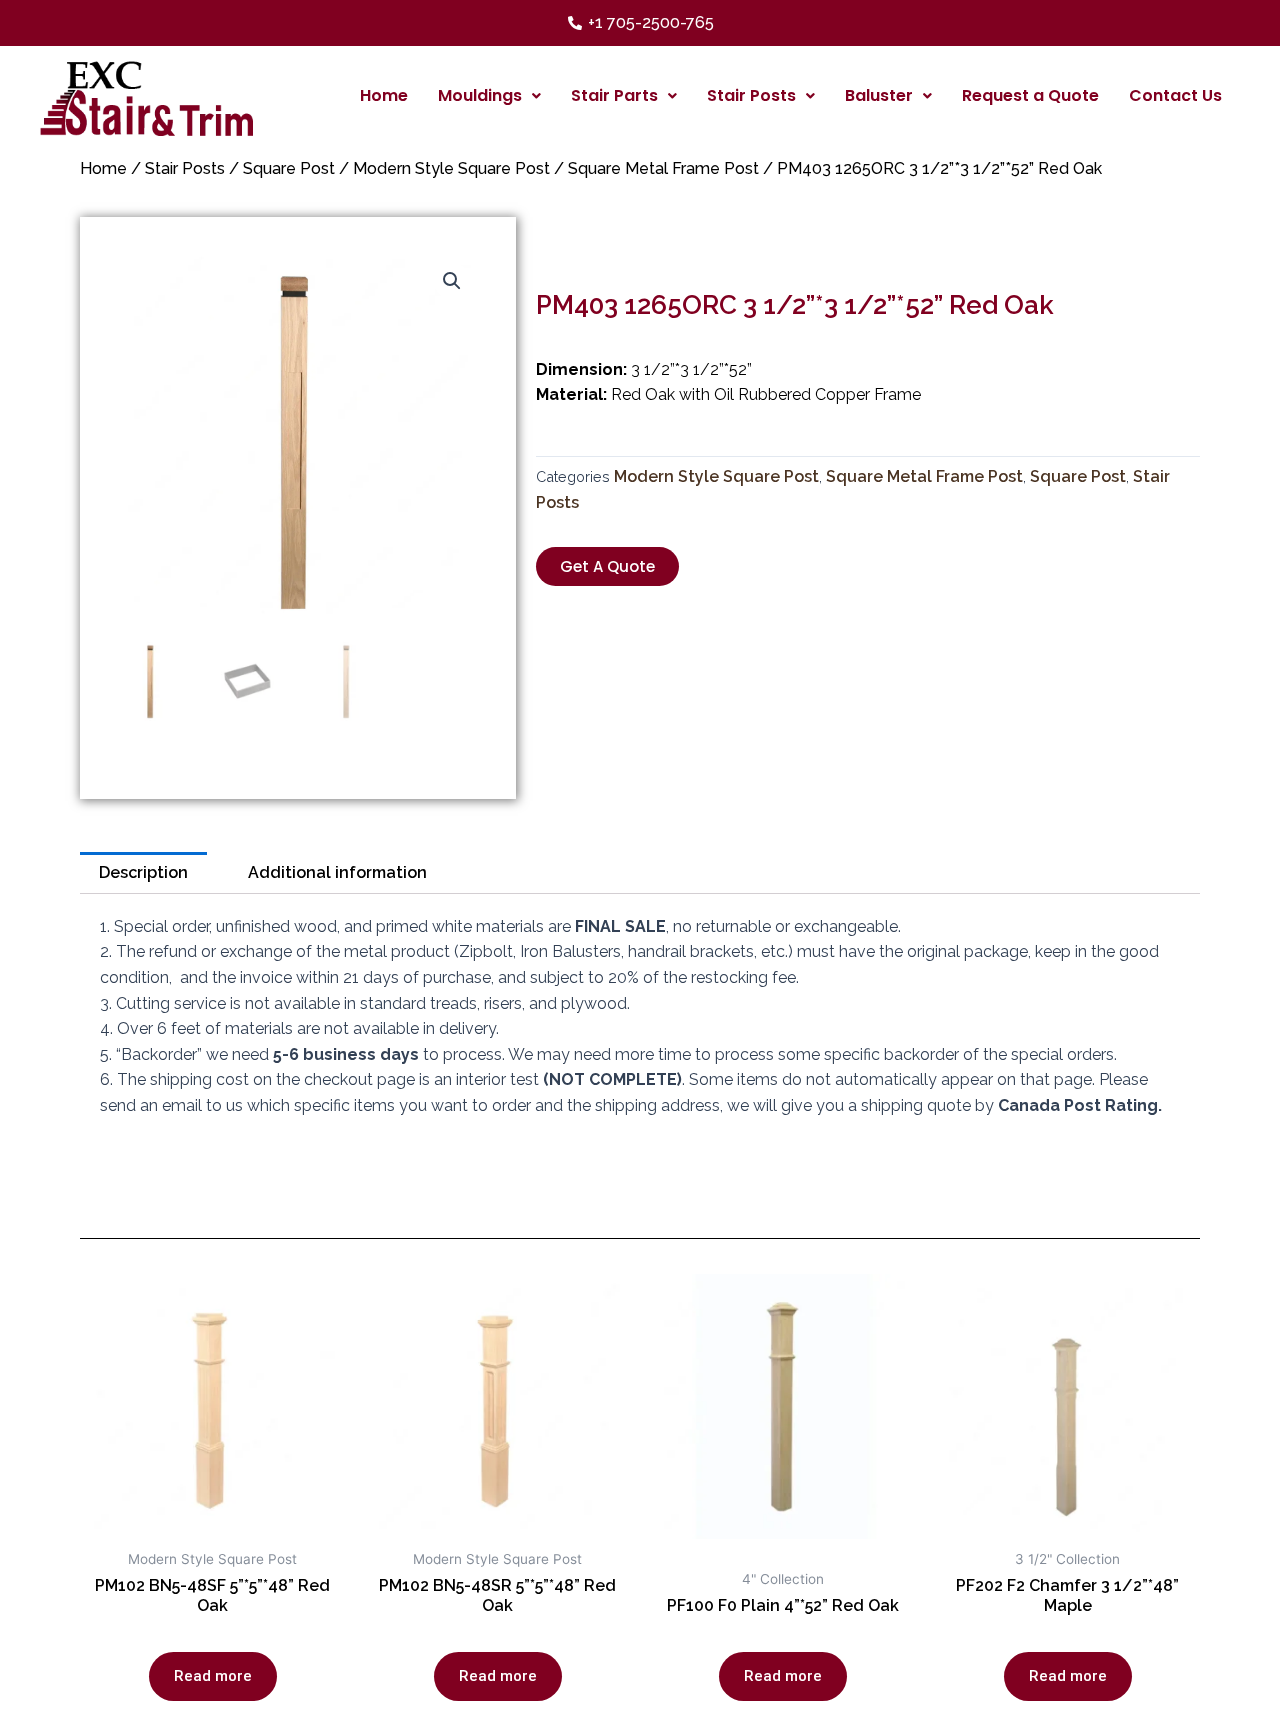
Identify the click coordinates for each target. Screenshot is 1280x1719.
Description (143, 872)
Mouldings (480, 95)
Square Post (289, 168)
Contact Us (1175, 95)
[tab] (143, 873)
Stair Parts (614, 95)
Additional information (337, 872)
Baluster (879, 95)
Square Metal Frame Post (663, 168)
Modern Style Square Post (451, 168)
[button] (607, 566)
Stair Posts (751, 95)
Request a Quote (1030, 95)
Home (384, 95)
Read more (213, 1676)
